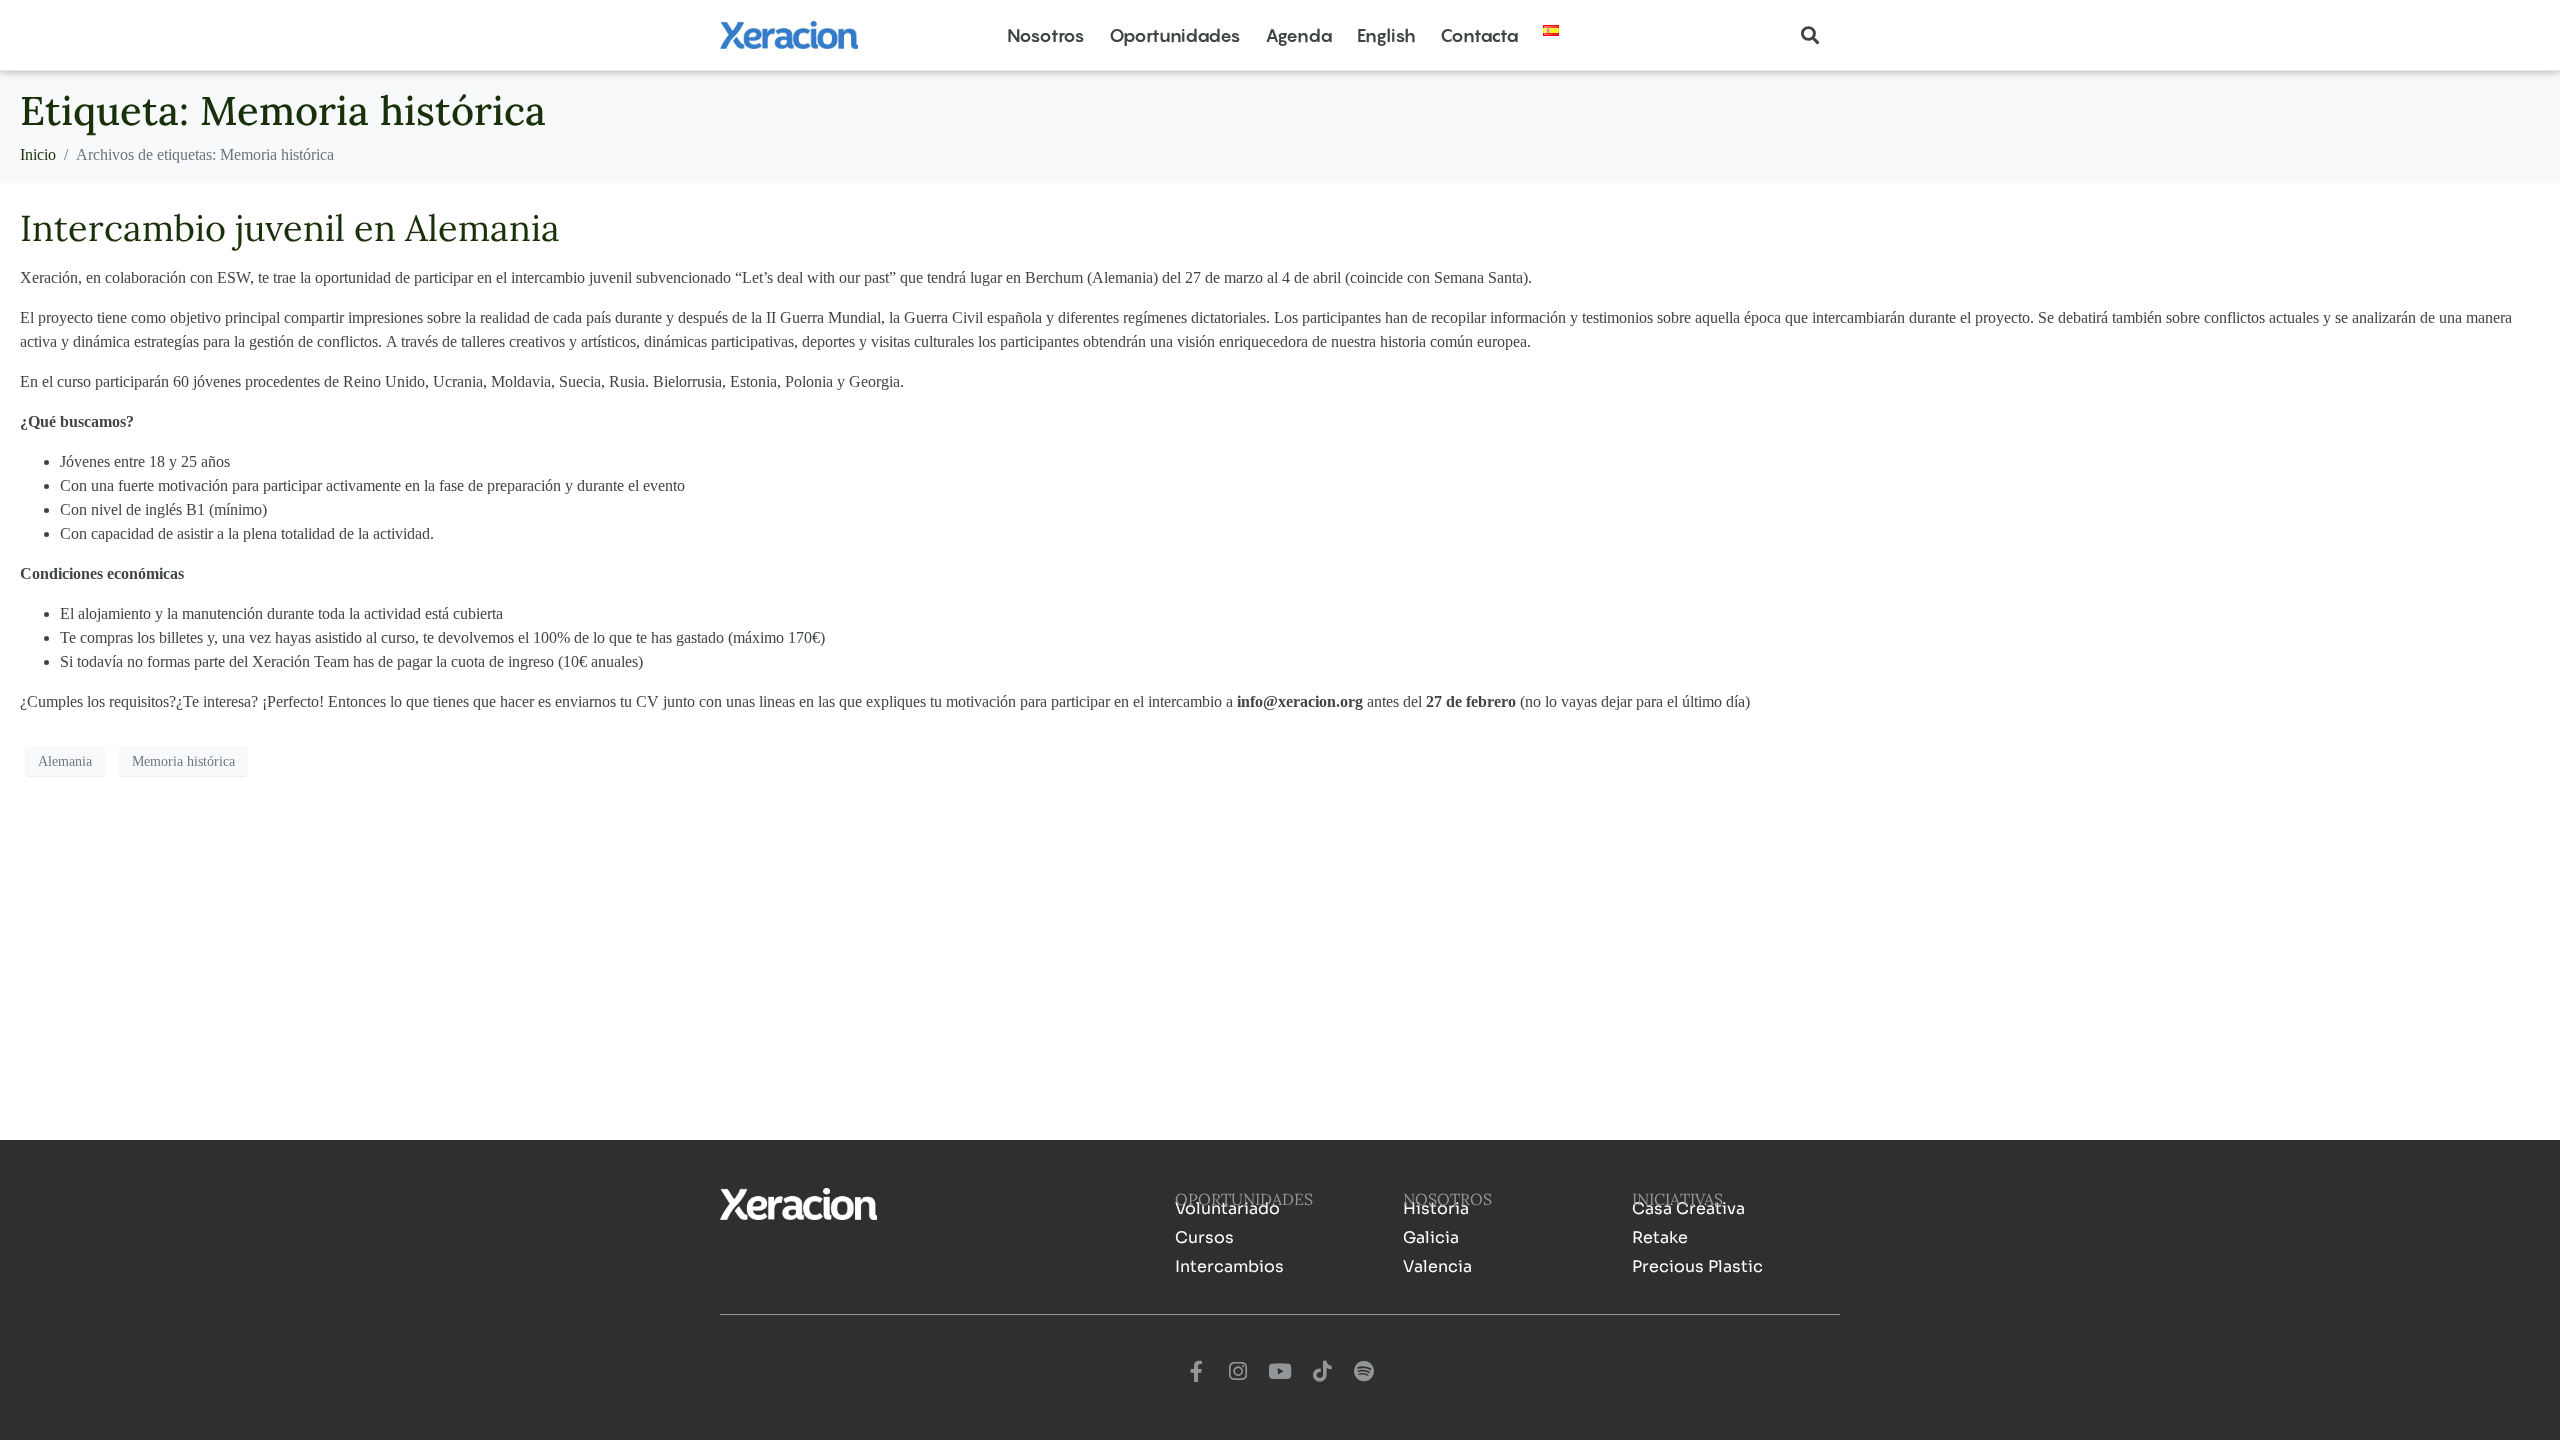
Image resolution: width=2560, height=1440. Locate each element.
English (1386, 35)
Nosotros (1046, 35)
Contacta (1479, 35)
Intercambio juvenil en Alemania (290, 228)
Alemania (65, 761)
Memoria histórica (183, 761)
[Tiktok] (1322, 1371)
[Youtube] (1280, 1371)
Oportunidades (1175, 35)
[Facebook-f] (1196, 1371)
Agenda (1299, 35)
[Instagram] (1238, 1371)
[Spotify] (1364, 1371)
